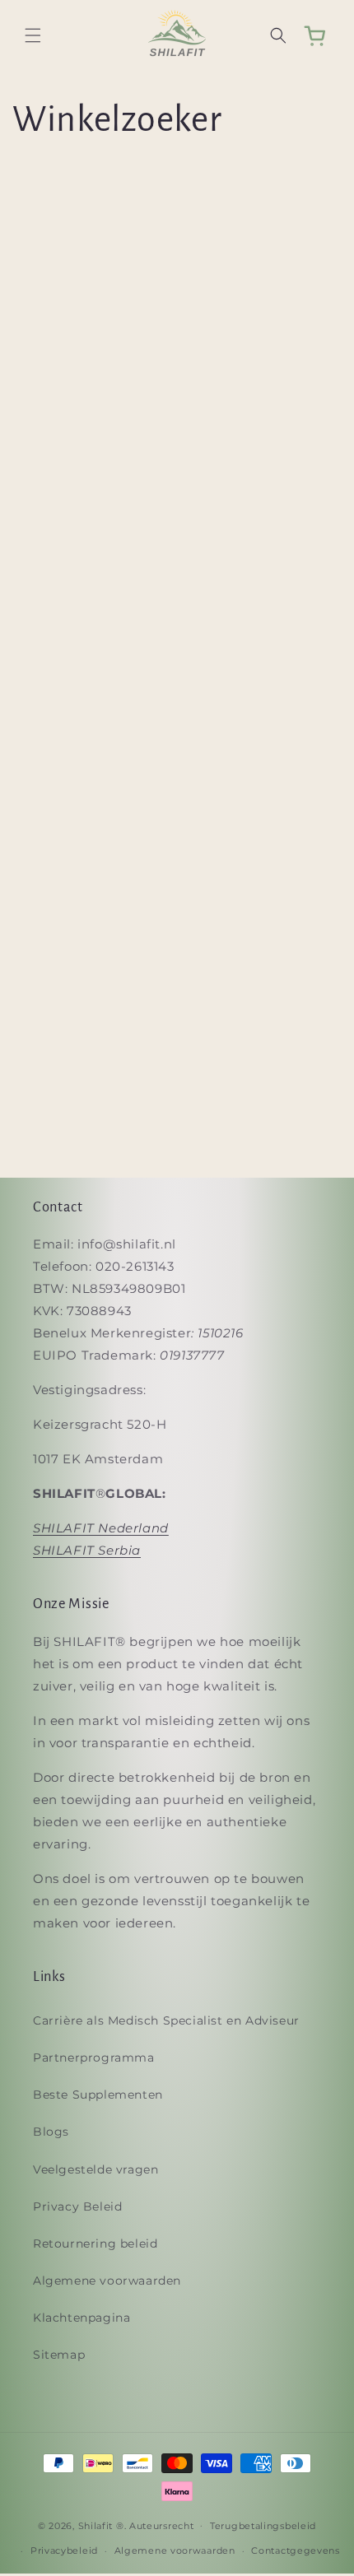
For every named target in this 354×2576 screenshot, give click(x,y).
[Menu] (33, 35)
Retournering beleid (95, 2244)
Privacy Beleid (77, 2206)
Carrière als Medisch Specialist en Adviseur (166, 2020)
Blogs (51, 2132)
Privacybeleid (64, 2550)
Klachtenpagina (82, 2318)
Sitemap (59, 2355)
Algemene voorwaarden (107, 2281)
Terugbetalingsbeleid (263, 2526)
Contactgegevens (296, 2550)
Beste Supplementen (98, 2095)
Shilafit (96, 2525)
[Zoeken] (278, 35)
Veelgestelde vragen (95, 2169)
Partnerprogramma (94, 2058)
